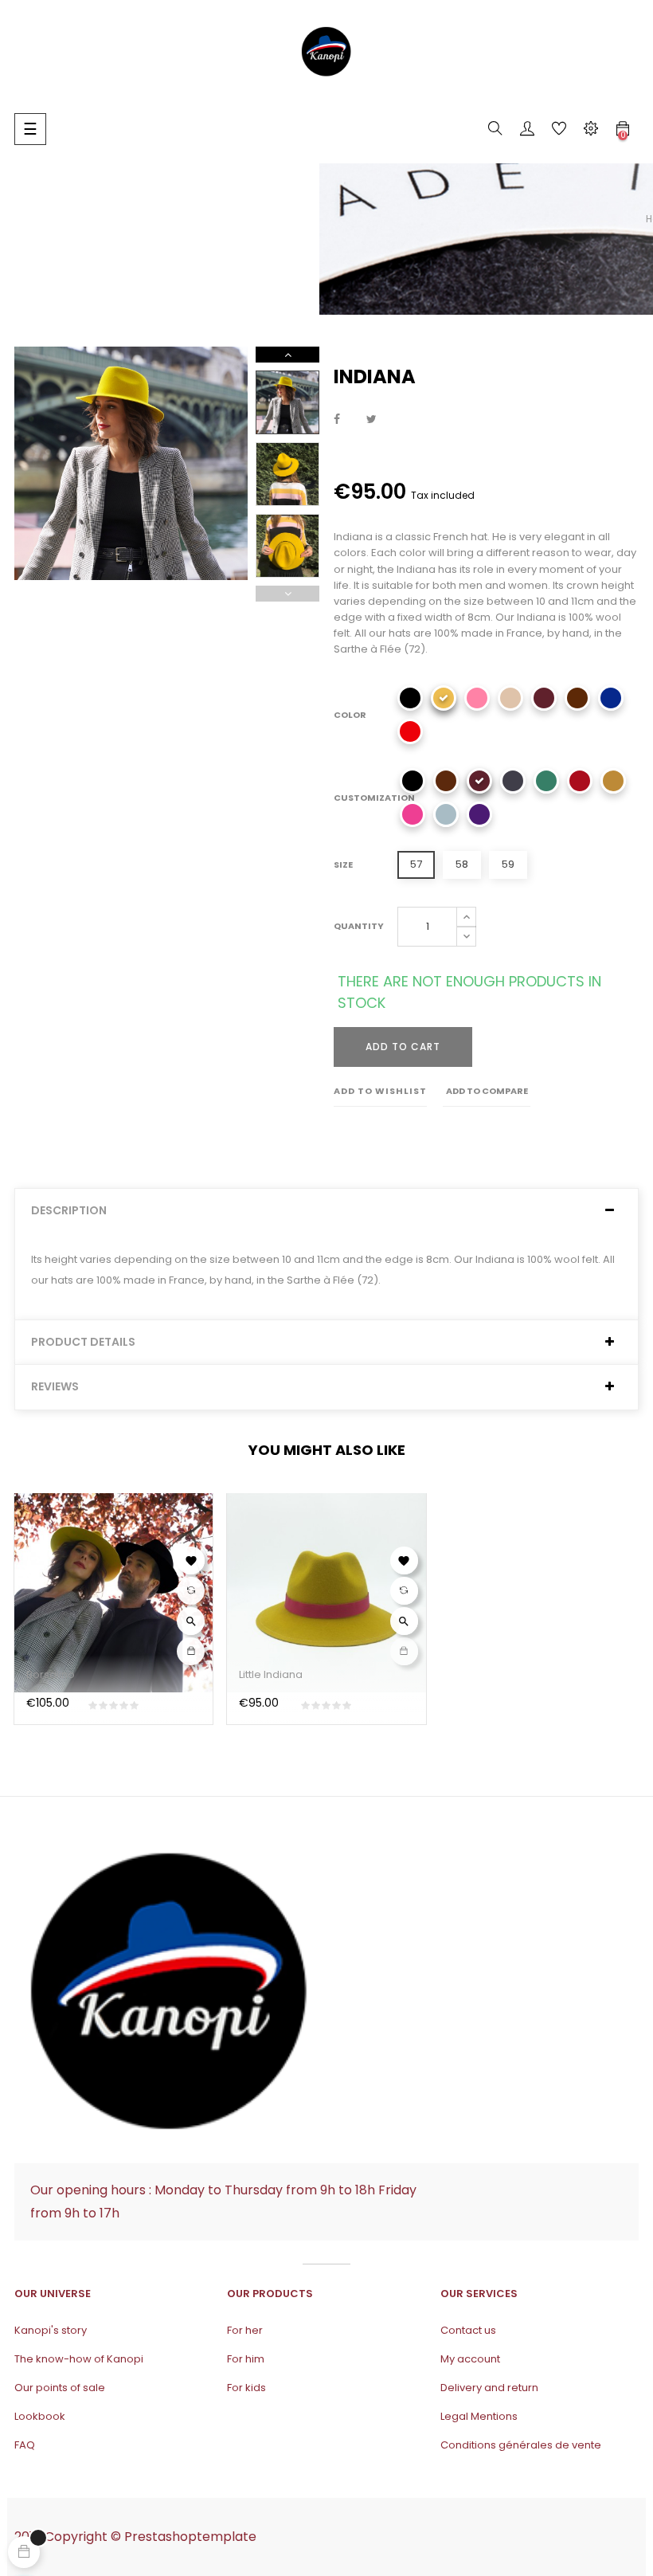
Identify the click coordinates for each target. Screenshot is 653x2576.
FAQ (25, 2445)
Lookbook (40, 2416)
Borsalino (51, 1674)
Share (337, 420)
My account (470, 2359)
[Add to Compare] (191, 1591)
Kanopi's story (51, 2330)
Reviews (55, 1387)
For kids (246, 2388)
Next (287, 355)
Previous (287, 594)
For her (245, 2330)
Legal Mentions (479, 2416)
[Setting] (591, 131)
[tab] (326, 1211)
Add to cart (403, 1047)
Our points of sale (60, 2388)
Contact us (468, 2330)
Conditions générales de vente (521, 2445)
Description (69, 1211)
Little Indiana (271, 1674)
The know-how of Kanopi (79, 2359)
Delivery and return (489, 2388)
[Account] (527, 131)
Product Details (83, 1342)
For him (246, 2359)
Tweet (371, 420)
